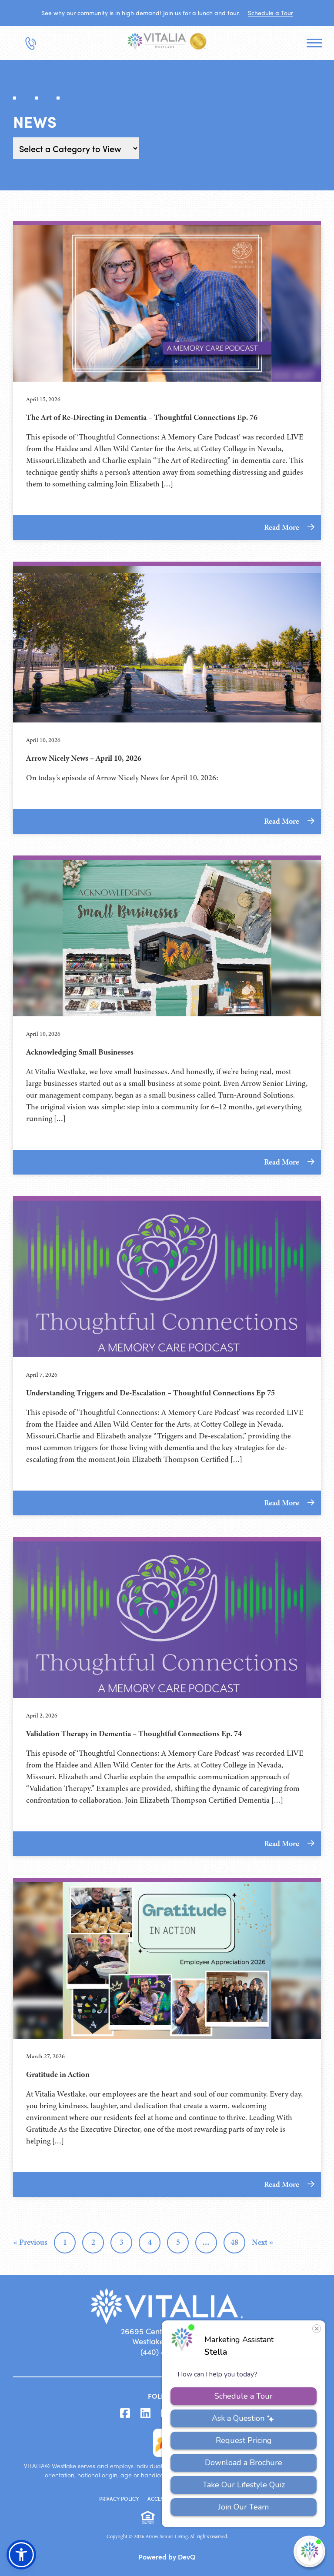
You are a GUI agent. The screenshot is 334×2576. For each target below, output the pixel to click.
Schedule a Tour (271, 13)
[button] (21, 2555)
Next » (263, 2242)
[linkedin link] (145, 2413)
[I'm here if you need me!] (309, 2551)
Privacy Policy (119, 2499)
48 (234, 2242)
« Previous (30, 2242)
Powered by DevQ (167, 2556)
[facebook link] (125, 2413)
